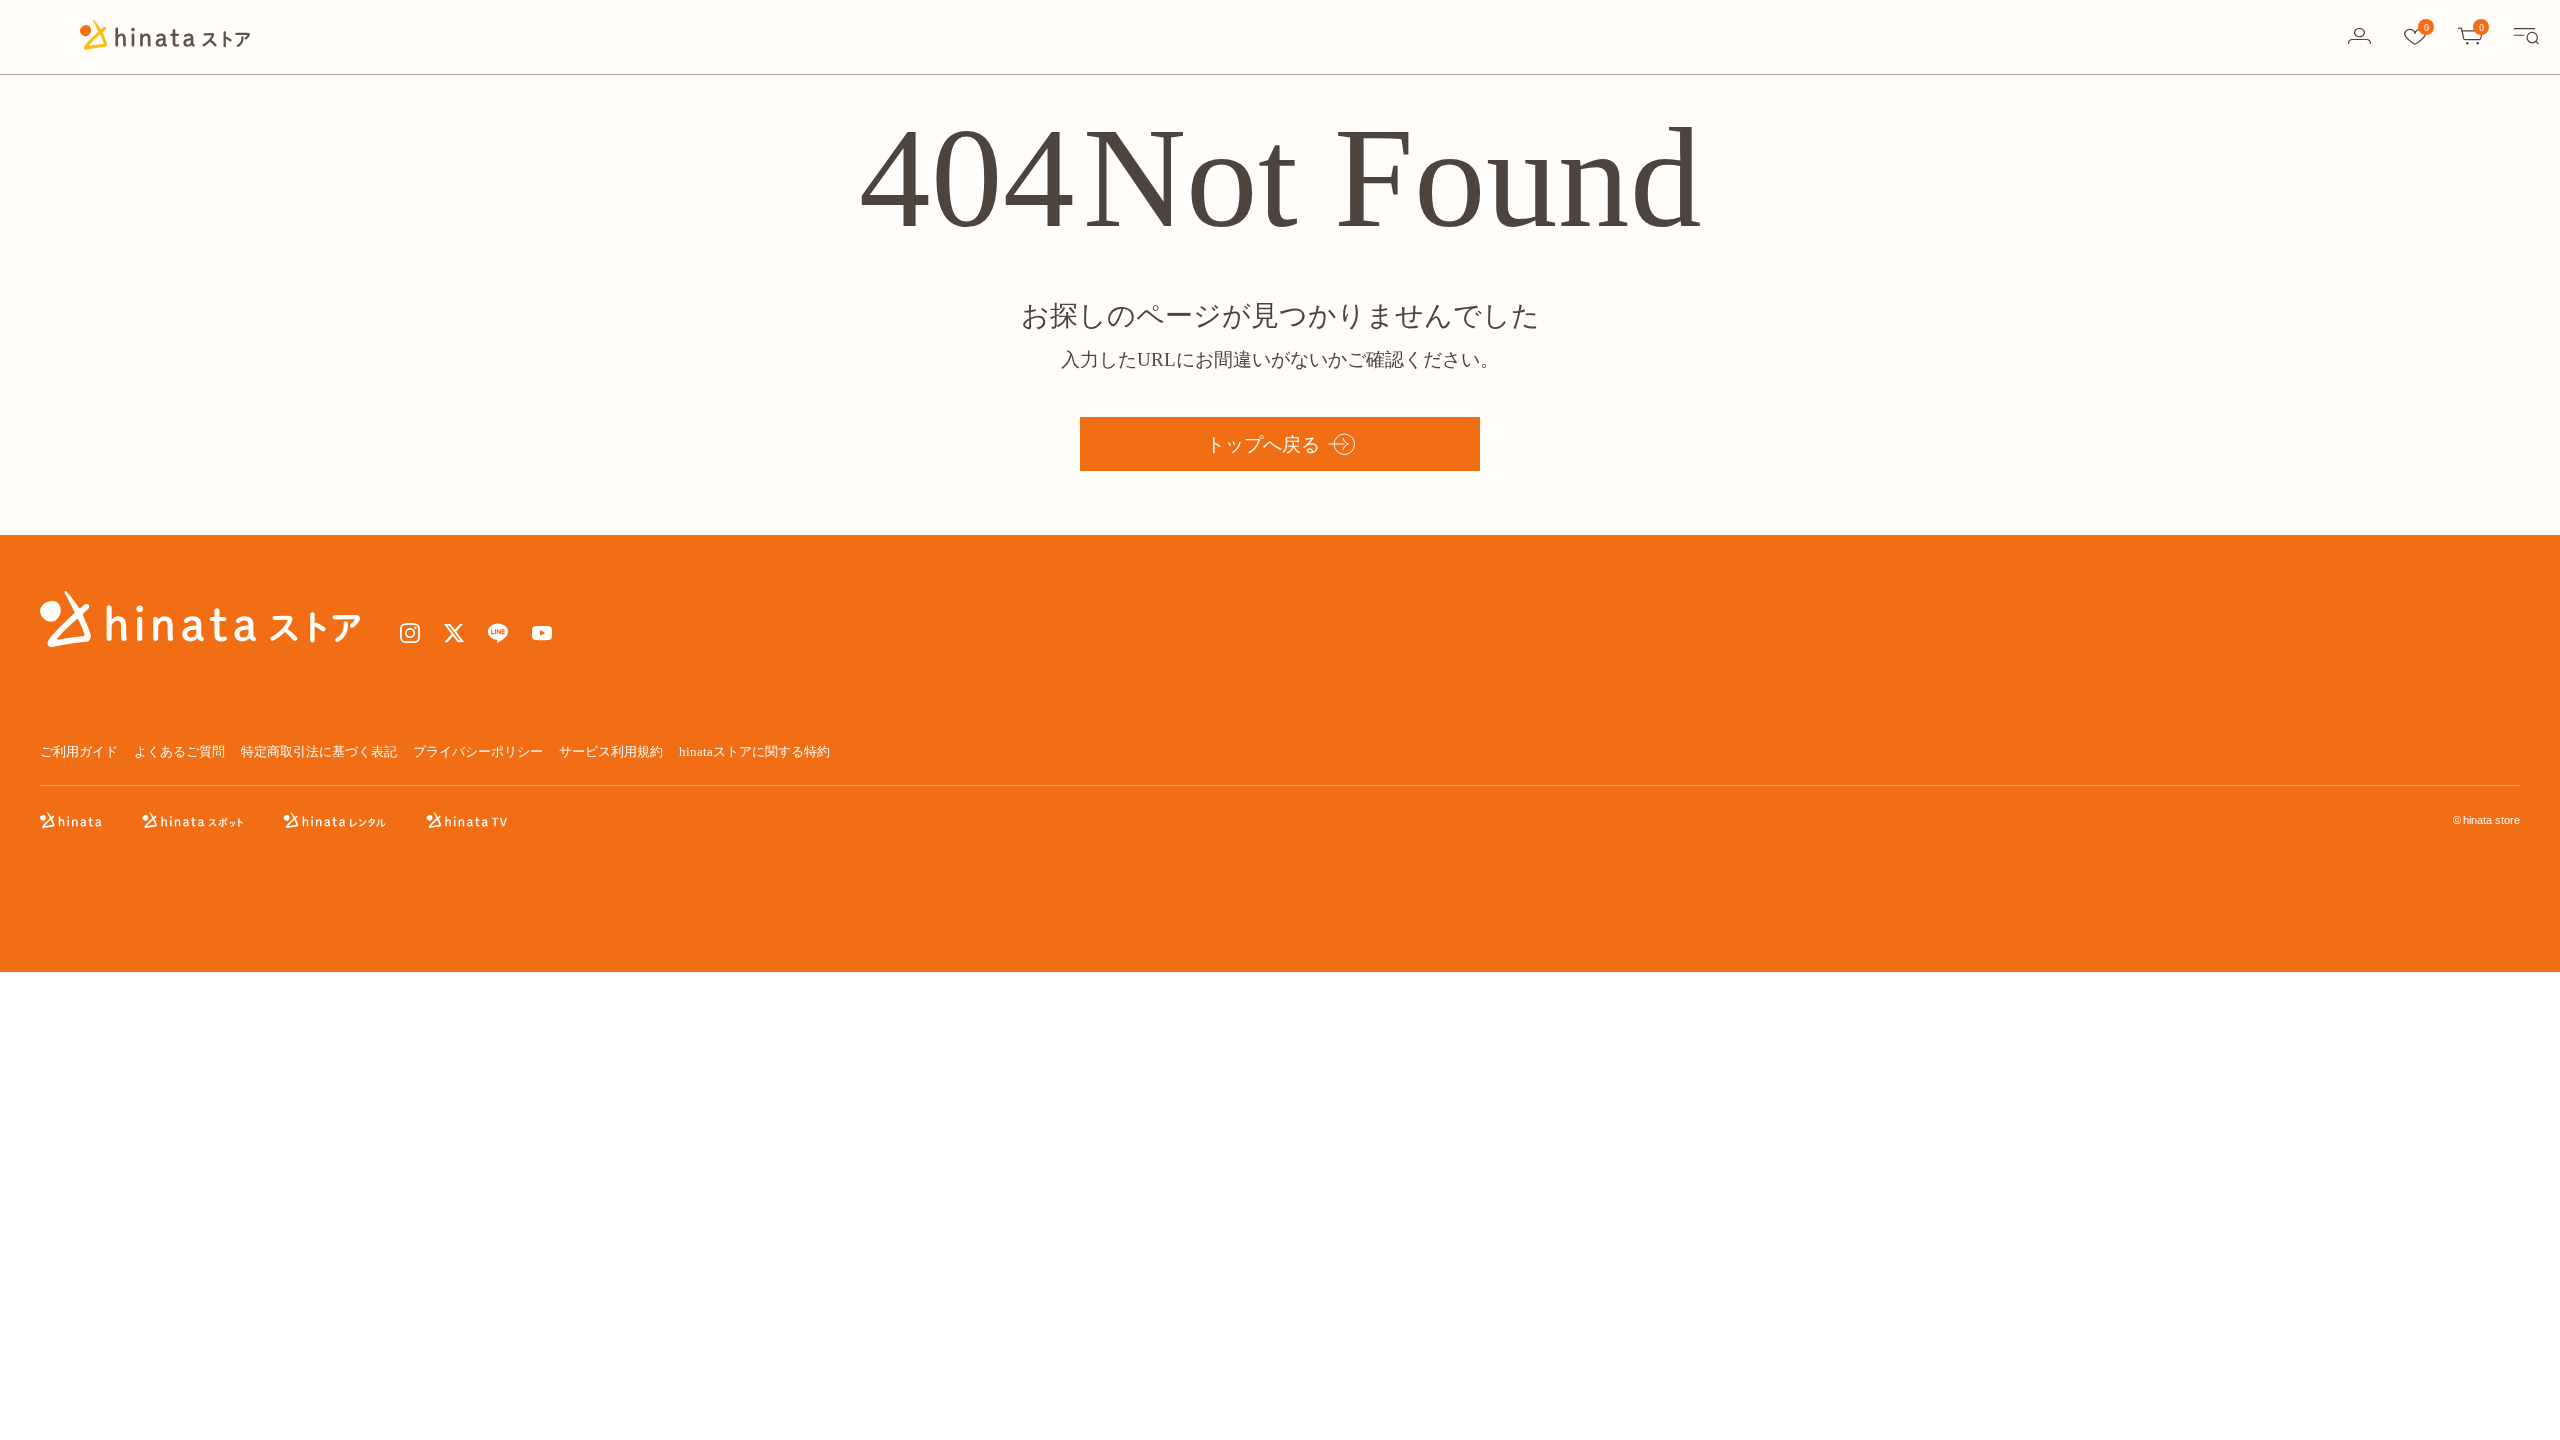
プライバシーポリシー (478, 751)
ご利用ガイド (79, 751)
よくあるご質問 (179, 751)
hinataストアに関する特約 (754, 751)
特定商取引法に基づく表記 (319, 751)
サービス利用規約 (611, 751)
